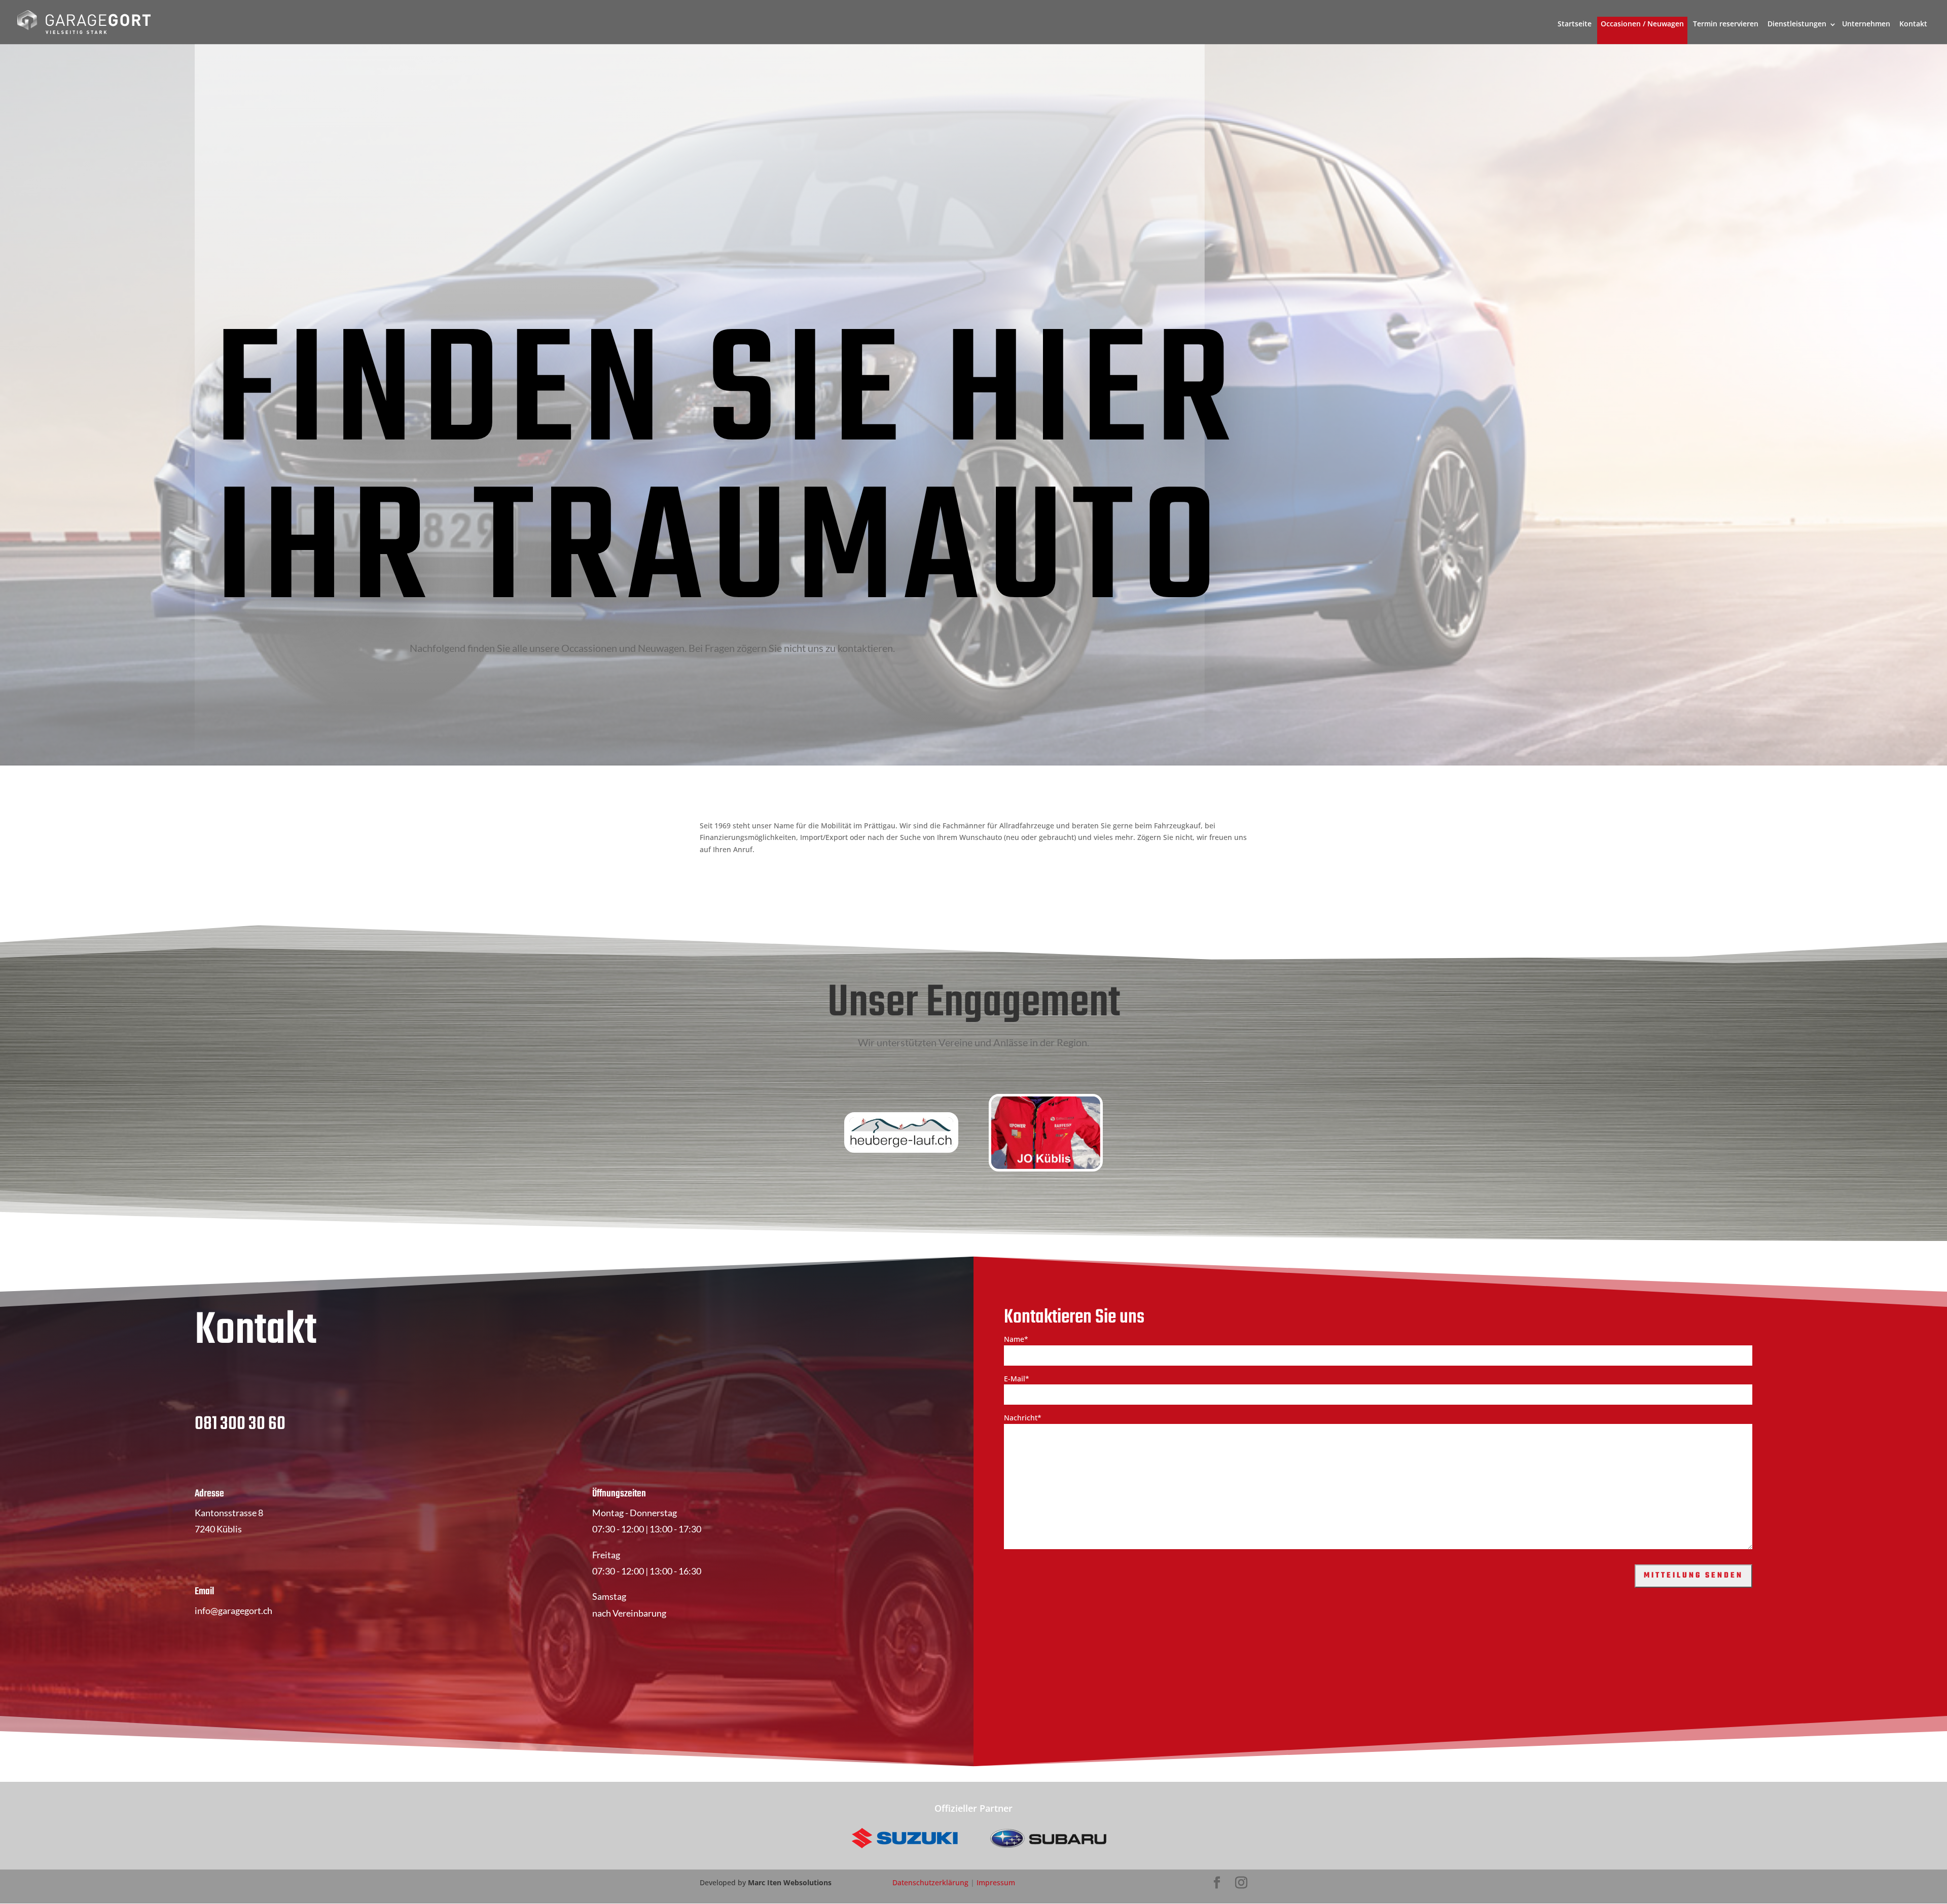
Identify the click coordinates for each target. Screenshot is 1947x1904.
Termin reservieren (1726, 24)
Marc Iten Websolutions (790, 1882)
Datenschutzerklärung (930, 1882)
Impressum (996, 1882)
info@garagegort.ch (233, 1610)
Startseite (1575, 24)
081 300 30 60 (240, 1424)
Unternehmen (1866, 24)
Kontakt (1913, 24)
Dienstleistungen (1797, 24)
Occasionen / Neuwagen (1642, 24)
